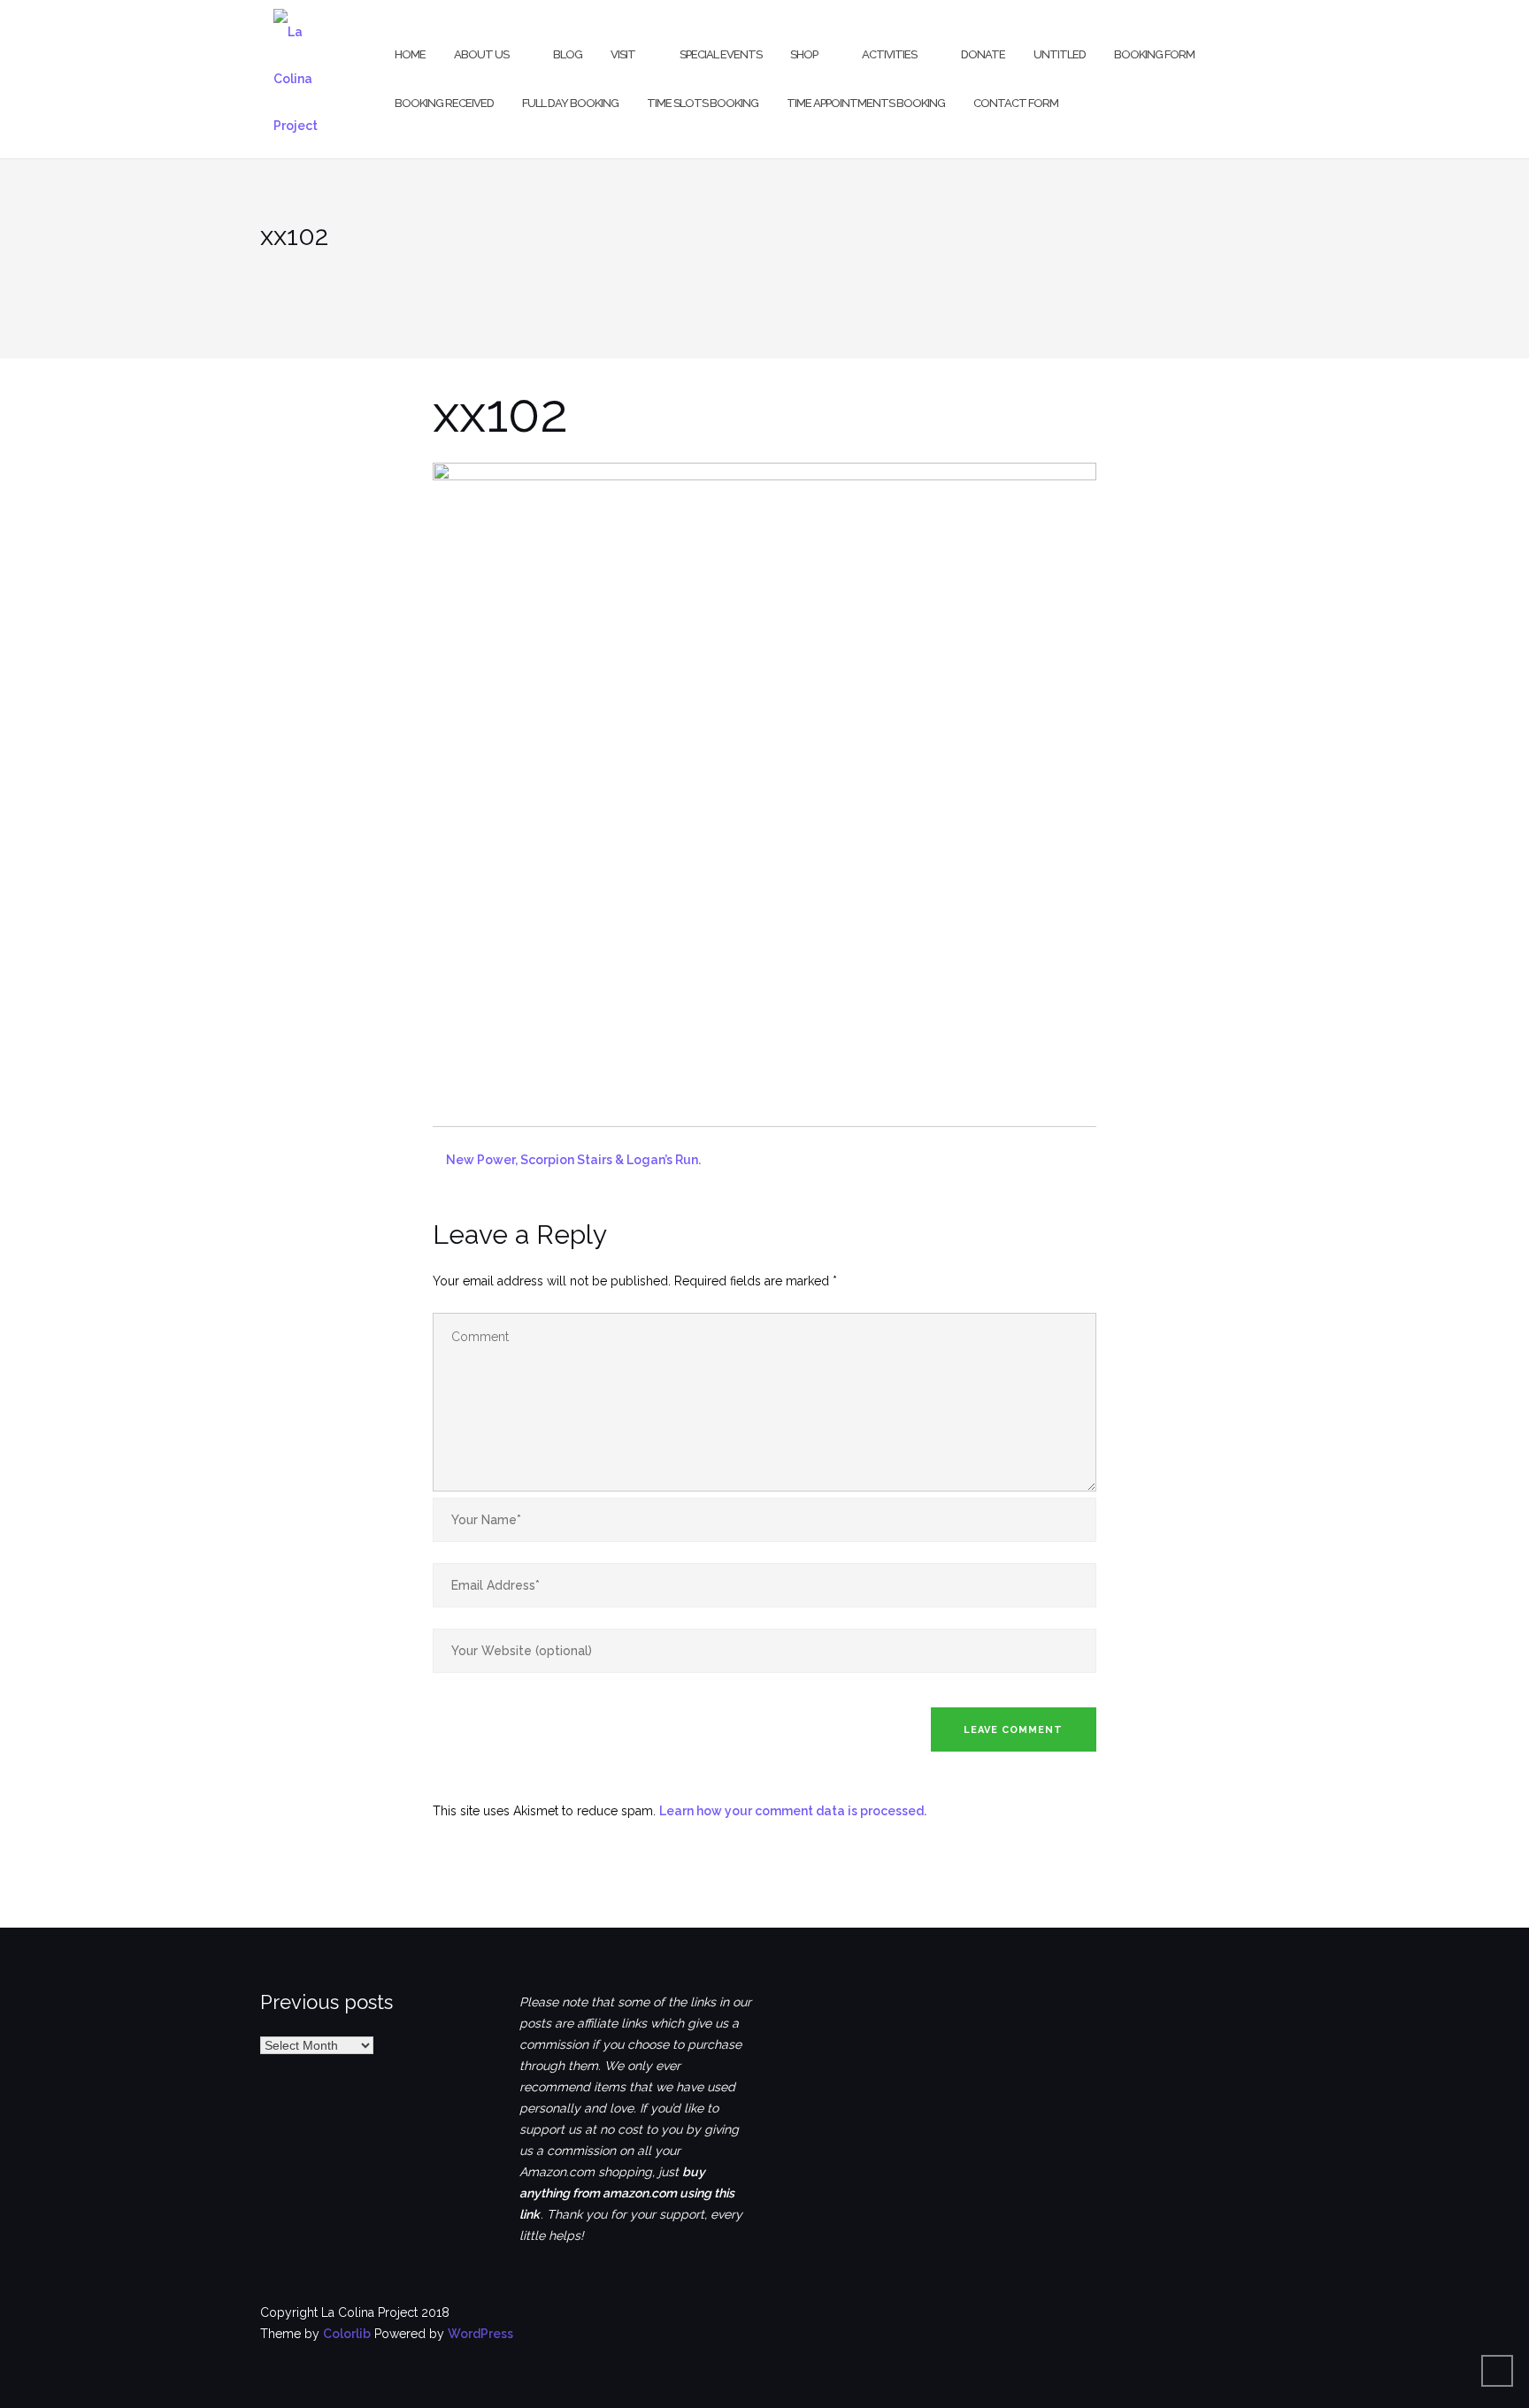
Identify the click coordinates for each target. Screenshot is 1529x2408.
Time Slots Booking (703, 103)
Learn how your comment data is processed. (793, 1811)
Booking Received (444, 103)
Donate (983, 54)
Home (410, 54)
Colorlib (347, 2334)
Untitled (1060, 54)
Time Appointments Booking (866, 103)
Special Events (721, 54)
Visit (623, 54)
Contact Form (1016, 103)
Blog (568, 54)
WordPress (480, 2334)
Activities (889, 54)
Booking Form (1154, 54)
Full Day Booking (570, 103)
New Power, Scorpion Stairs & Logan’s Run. (573, 1160)
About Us (481, 54)
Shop (804, 54)
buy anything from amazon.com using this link (627, 2193)
